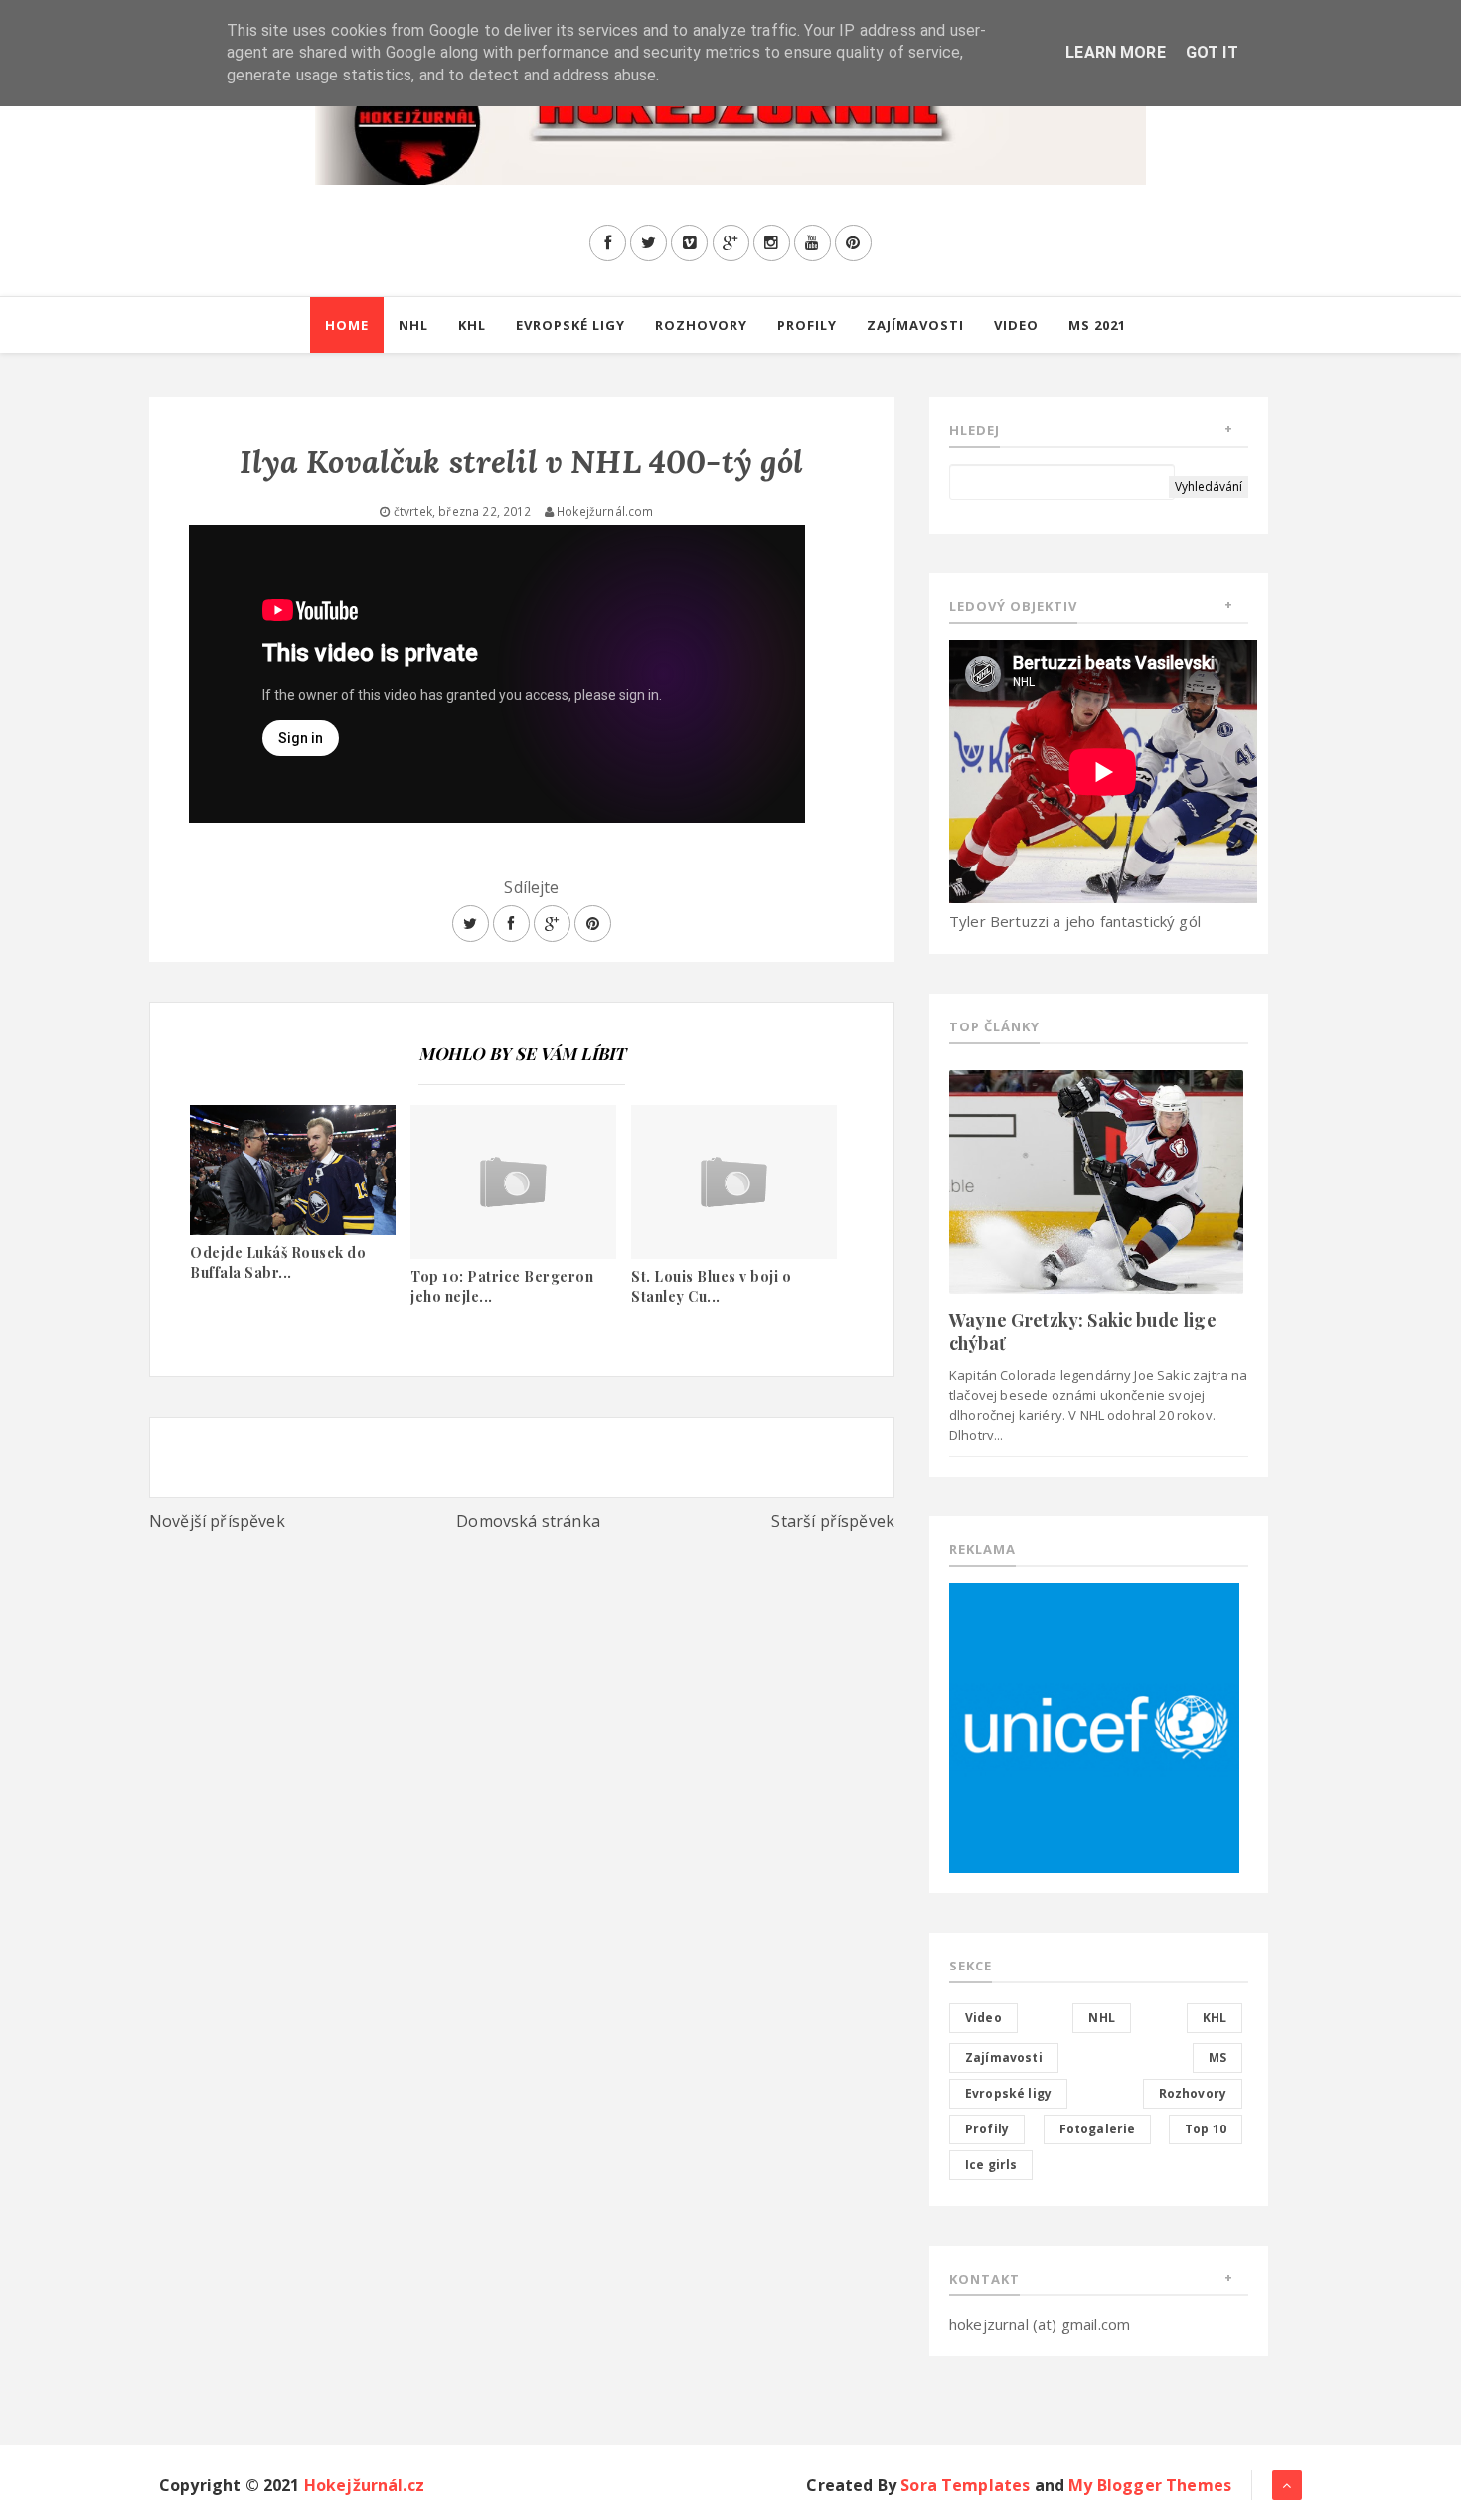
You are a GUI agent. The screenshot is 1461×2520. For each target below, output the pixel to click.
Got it (1212, 52)
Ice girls (991, 2165)
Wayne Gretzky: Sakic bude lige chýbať (1083, 1331)
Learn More (1116, 52)
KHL (472, 325)
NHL (413, 325)
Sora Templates (965, 2485)
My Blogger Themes (1150, 2485)
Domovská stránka (528, 1521)
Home (347, 325)
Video (1016, 325)
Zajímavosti (915, 325)
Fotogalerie (1098, 2129)
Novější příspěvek (217, 1521)
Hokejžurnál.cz (364, 2485)
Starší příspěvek (833, 1521)
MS (1217, 2057)
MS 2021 (1097, 325)
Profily (807, 325)
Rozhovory (701, 325)
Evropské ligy (570, 325)
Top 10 (1206, 2129)
